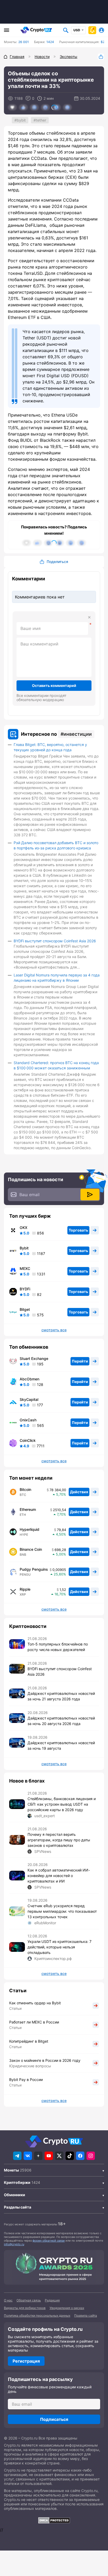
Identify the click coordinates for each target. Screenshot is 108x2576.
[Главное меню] (7, 30)
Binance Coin (31, 1549)
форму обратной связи (49, 2241)
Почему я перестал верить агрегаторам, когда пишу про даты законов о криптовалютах (59, 1840)
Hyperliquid (29, 1529)
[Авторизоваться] (101, 30)
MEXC (25, 1269)
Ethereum (28, 1510)
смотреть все (54, 1330)
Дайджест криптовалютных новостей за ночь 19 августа (61, 1746)
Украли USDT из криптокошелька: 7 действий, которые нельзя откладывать (60, 1947)
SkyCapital (29, 1400)
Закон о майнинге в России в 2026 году (45, 2060)
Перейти (80, 1361)
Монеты (11, 2170)
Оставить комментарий (54, 685)
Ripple (25, 1589)
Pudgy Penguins (34, 1569)
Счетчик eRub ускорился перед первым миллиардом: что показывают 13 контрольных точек (62, 1911)
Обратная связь (29, 2300)
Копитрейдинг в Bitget (29, 2041)
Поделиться (101, 57)
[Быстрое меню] (92, 30)
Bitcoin (25, 1490)
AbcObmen (29, 1379)
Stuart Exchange (34, 1359)
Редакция (52, 2300)
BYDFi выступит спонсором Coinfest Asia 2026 (55, 941)
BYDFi (25, 1289)
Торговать (78, 1230)
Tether (41, 120)
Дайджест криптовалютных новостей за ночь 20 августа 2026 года (61, 1721)
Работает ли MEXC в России (34, 2022)
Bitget (25, 1310)
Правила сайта (86, 2315)
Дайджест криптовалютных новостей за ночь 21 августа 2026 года (61, 1696)
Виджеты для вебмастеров (25, 2308)
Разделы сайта (18, 2207)
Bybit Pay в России (26, 2080)
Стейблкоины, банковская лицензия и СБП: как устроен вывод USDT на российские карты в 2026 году (62, 1804)
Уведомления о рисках (67, 2308)
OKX (23, 1228)
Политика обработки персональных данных (37, 2315)
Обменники (15, 2195)
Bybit (21, 120)
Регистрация (26, 2361)
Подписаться (54, 2419)
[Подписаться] (90, 1195)
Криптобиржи (17, 2182)
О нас (8, 2300)
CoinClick (28, 1441)
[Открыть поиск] (66, 30)
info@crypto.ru (14, 2244)
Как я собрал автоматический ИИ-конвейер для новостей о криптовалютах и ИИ (59, 1876)
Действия (79, 1492)
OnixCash (28, 1420)
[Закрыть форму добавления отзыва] (89, 617)
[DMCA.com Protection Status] (54, 2520)
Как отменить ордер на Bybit (35, 2003)
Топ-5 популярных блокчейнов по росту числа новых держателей (58, 1647)
